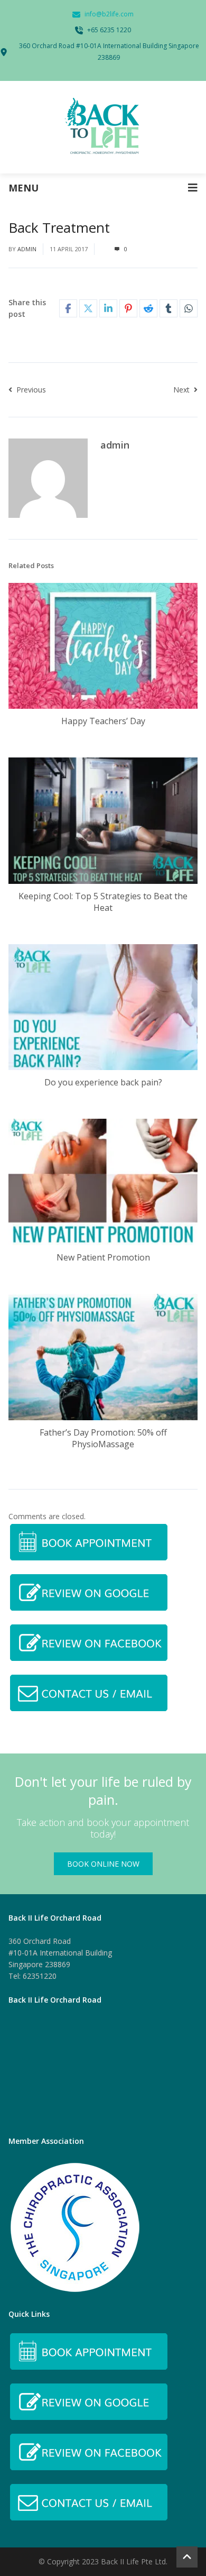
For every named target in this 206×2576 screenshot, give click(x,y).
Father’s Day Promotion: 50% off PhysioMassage (103, 1438)
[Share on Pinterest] (128, 308)
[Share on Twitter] (88, 308)
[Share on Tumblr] (168, 308)
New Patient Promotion (103, 1257)
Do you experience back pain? (103, 1082)
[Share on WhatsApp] (189, 308)
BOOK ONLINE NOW (103, 1864)
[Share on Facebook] (68, 308)
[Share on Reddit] (148, 308)
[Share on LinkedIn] (108, 308)
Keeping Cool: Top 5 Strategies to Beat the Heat (103, 902)
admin (27, 249)
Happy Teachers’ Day (103, 721)
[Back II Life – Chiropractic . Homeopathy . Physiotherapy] (103, 127)
